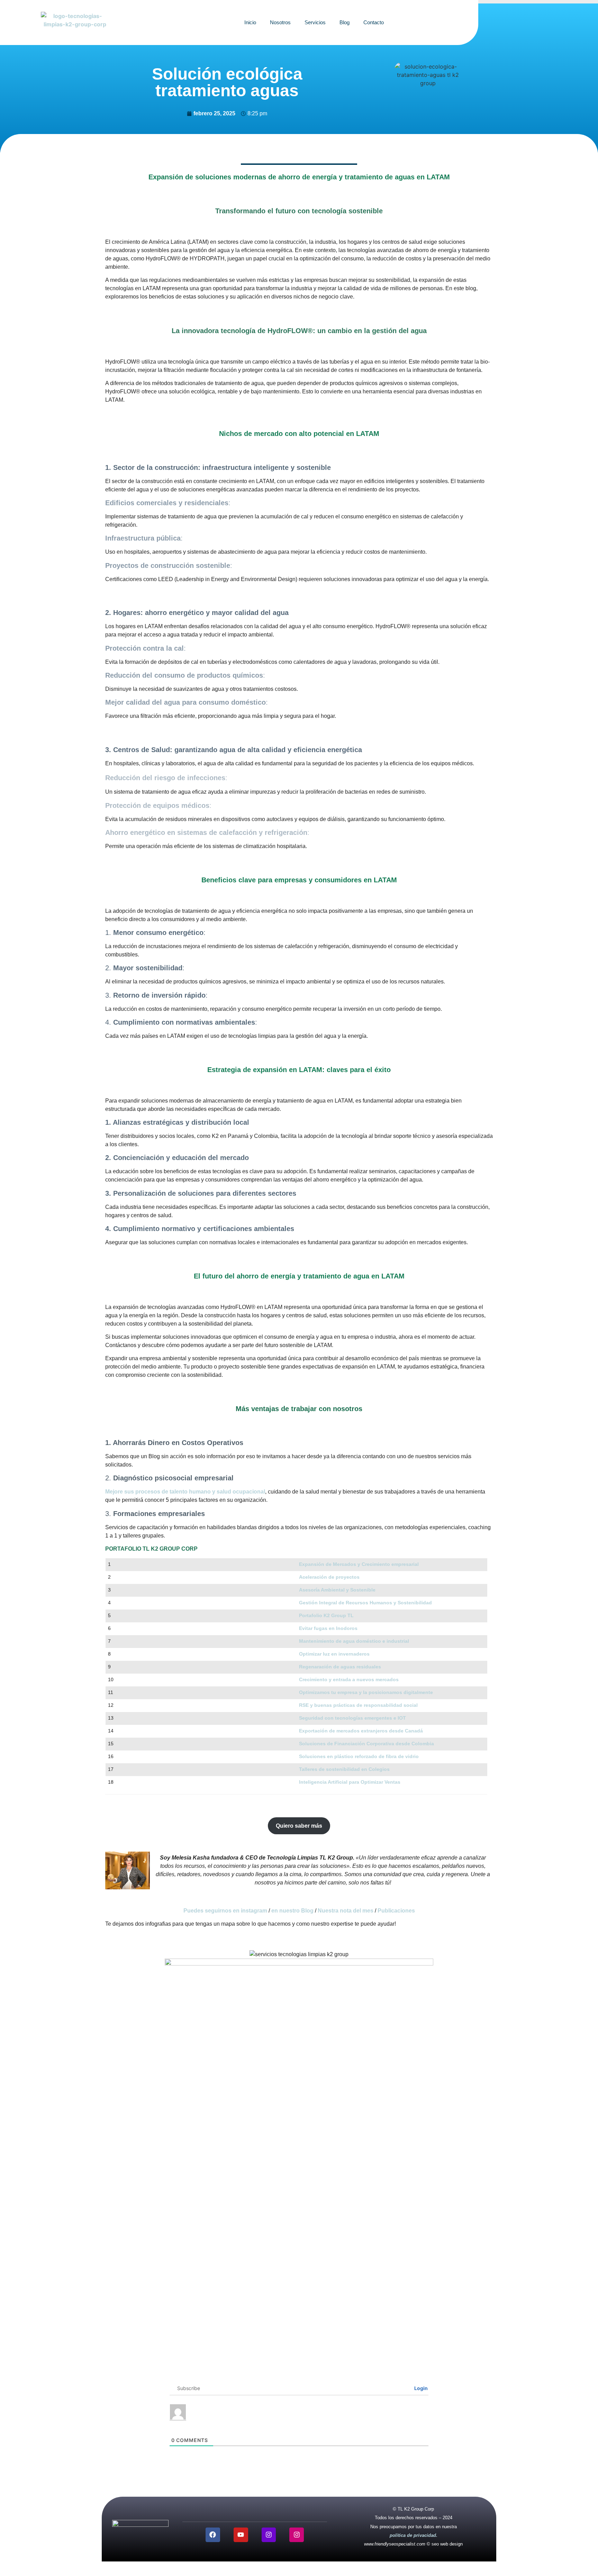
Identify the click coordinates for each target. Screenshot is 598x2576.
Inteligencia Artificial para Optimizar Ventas (350, 1782)
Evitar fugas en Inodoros (328, 1628)
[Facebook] (213, 2535)
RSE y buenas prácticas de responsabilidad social (358, 1705)
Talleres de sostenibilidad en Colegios (344, 1769)
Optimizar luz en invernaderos (334, 1654)
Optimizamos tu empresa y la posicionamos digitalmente (366, 1692)
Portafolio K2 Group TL (326, 1615)
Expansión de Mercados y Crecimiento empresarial (359, 1564)
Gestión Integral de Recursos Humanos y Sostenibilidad (365, 1603)
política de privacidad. (414, 2535)
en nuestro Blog (292, 1911)
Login (420, 2388)
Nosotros (280, 22)
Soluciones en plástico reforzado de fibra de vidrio (359, 1756)
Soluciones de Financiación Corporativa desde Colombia (366, 1744)
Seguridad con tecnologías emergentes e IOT (352, 1718)
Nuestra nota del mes (346, 1911)
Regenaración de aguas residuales (340, 1667)
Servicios (315, 22)
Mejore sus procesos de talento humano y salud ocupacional (185, 1492)
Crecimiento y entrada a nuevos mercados (349, 1679)
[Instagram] (269, 2535)
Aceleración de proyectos (329, 1577)
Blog (345, 22)
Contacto (374, 22)
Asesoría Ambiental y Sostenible (337, 1590)
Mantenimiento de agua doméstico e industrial (354, 1641)
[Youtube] (241, 2535)
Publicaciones (396, 1911)
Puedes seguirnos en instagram (225, 1911)
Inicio (250, 22)
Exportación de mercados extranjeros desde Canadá (361, 1731)
